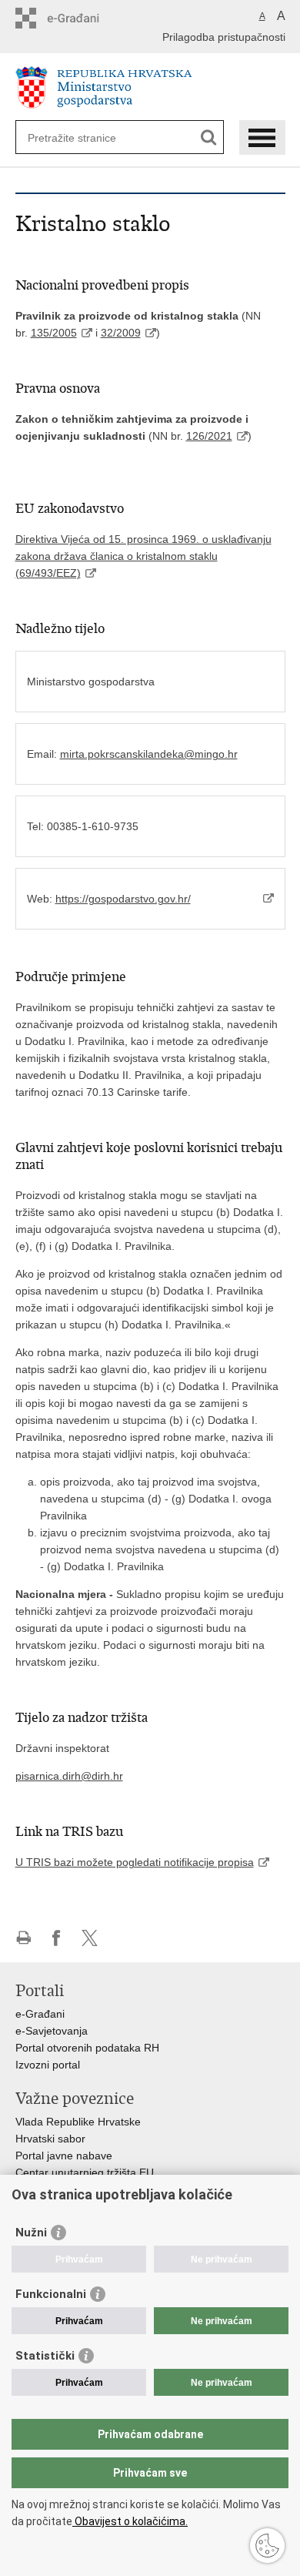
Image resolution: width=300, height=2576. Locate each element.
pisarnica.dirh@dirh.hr (69, 1776)
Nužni (31, 2233)
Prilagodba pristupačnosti (224, 37)
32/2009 (121, 333)
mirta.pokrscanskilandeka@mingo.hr (149, 754)
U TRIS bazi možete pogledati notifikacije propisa (135, 1862)
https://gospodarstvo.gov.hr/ (123, 899)
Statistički (45, 2356)
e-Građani (40, 2014)
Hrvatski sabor (50, 2139)
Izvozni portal (48, 2065)
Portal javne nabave (64, 2156)
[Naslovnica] (150, 87)
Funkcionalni (51, 2294)
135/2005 (54, 333)
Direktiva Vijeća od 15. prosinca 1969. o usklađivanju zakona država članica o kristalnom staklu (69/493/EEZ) (143, 556)
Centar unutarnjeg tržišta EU (85, 2172)
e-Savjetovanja (52, 2031)
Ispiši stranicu (23, 1938)
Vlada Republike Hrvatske (78, 2122)
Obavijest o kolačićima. (130, 2521)
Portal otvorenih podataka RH (87, 2048)
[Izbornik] (262, 137)
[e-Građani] (81, 18)
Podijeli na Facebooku (57, 1938)
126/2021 (209, 436)
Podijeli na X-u (90, 1938)
